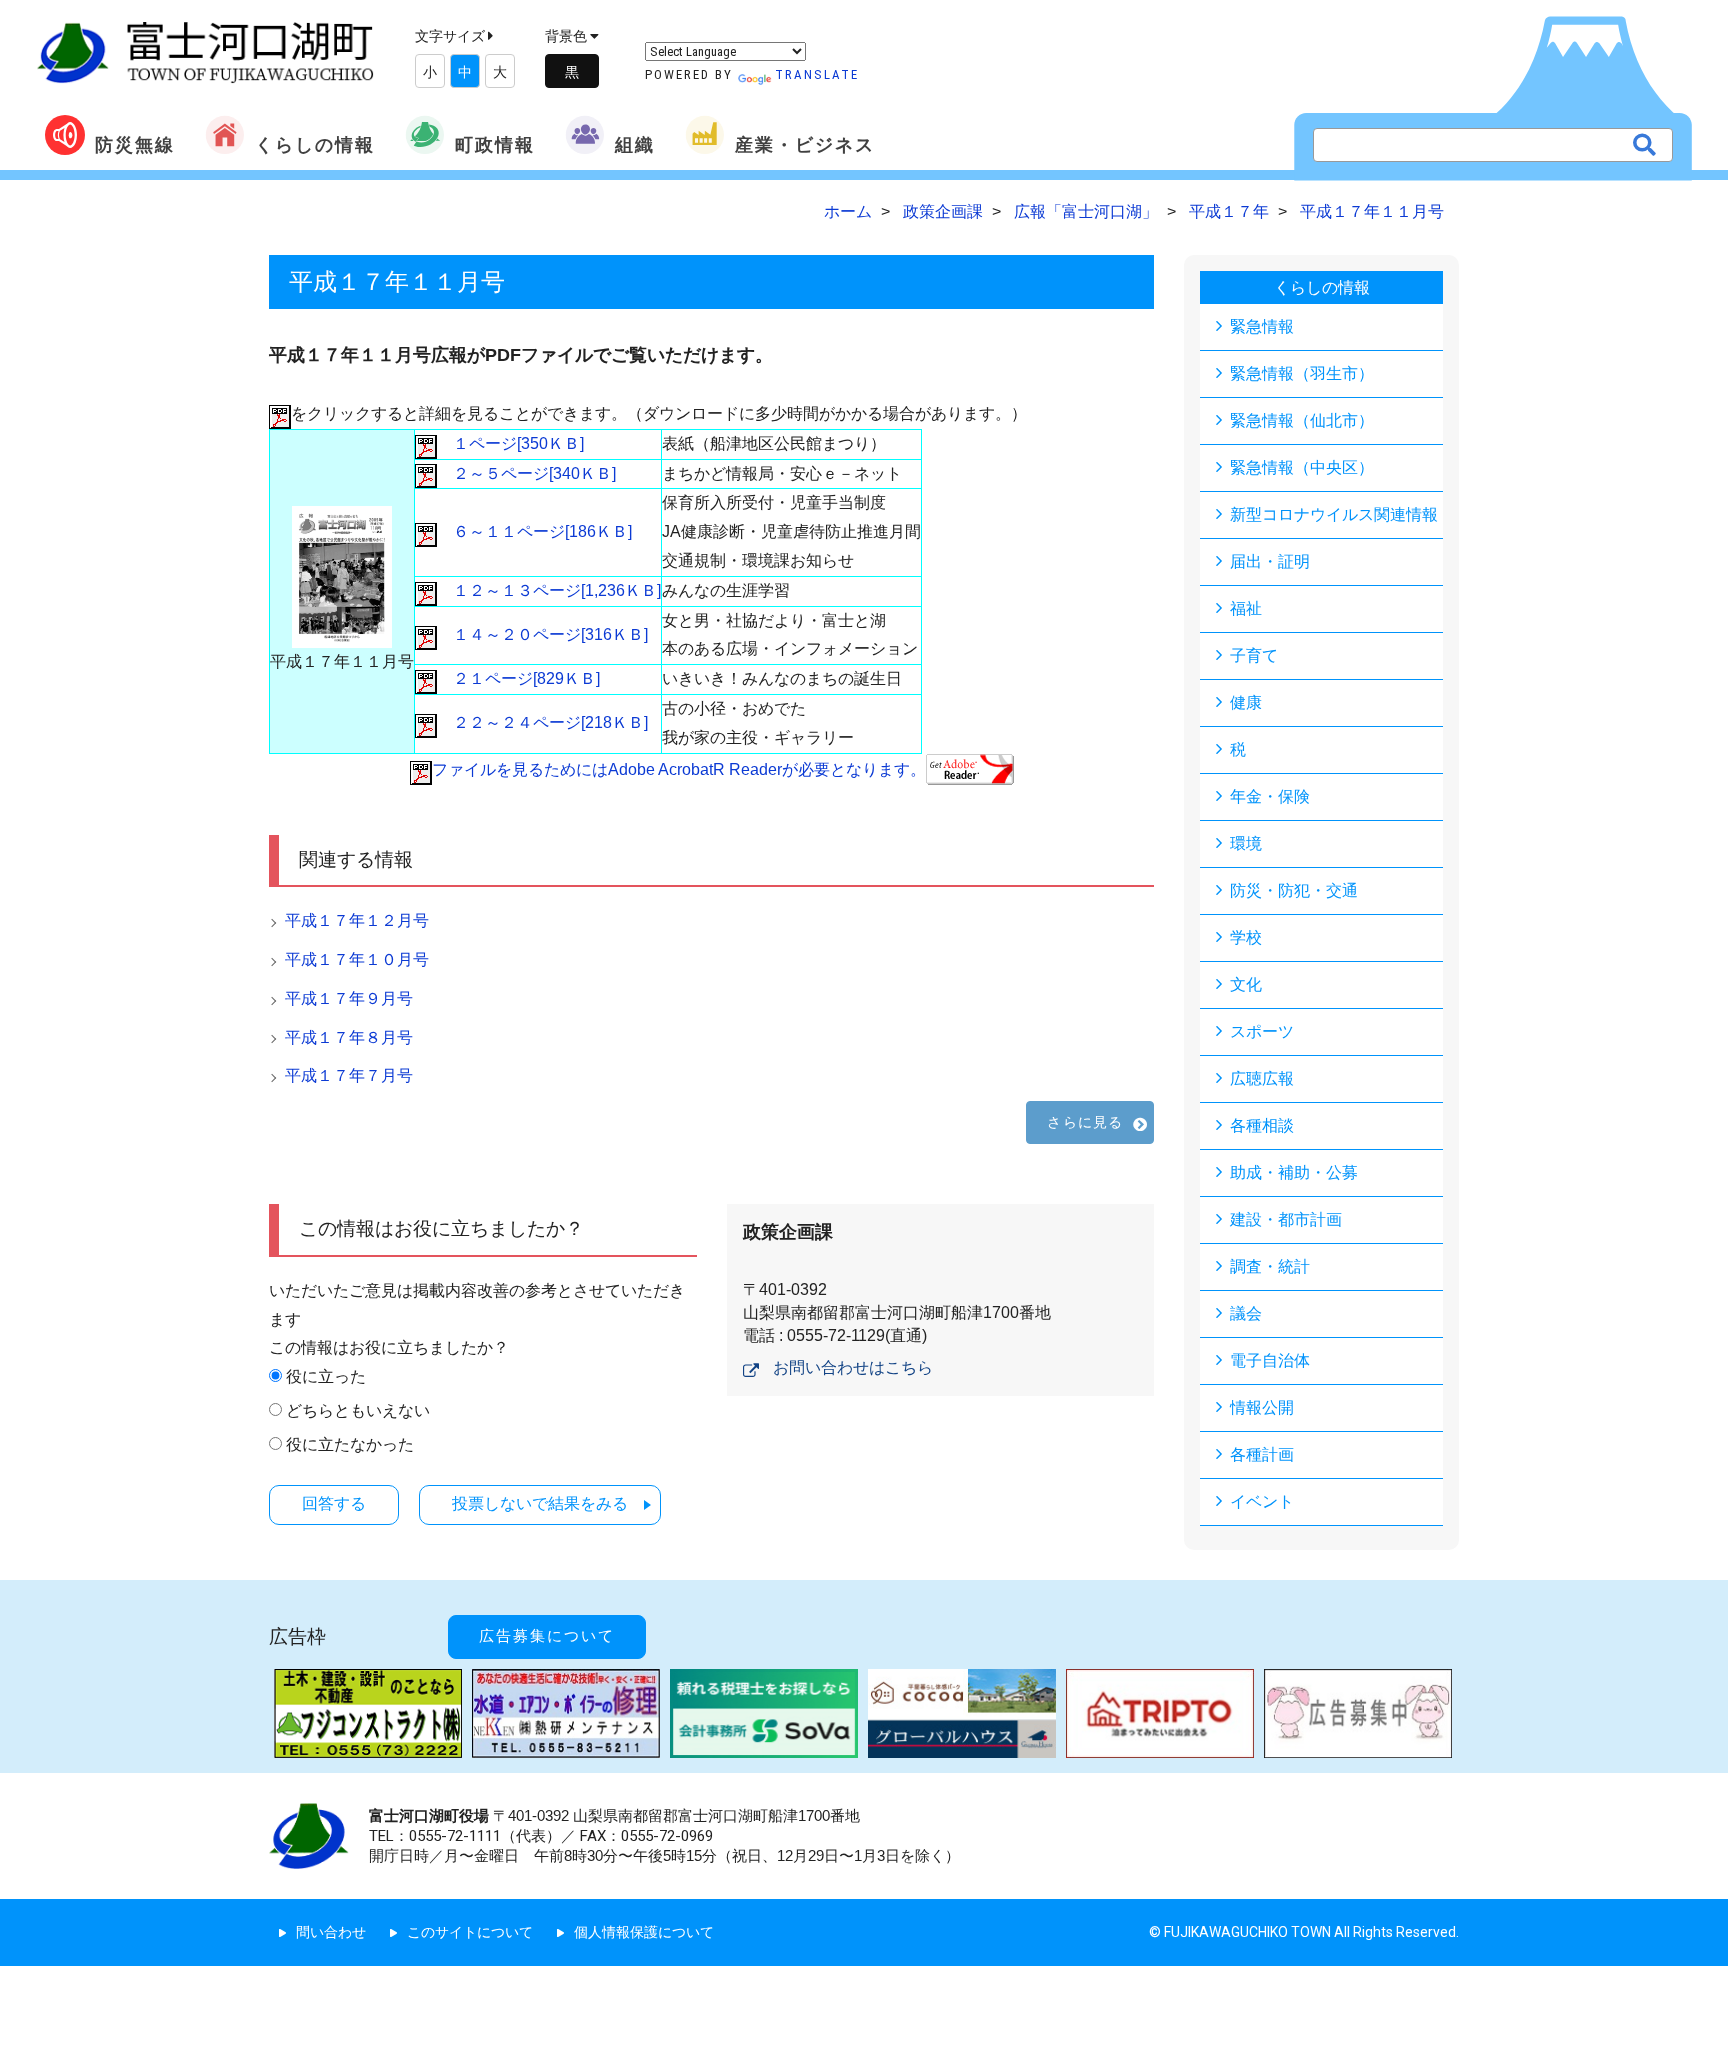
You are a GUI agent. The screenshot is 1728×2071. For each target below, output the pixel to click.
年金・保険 (1270, 796)
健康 (1246, 702)
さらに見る (1085, 1122)
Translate (817, 74)
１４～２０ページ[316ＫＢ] (542, 634)
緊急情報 (1262, 326)
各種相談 (1262, 1125)
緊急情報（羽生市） (1302, 373)
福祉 (1246, 608)
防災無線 (135, 144)
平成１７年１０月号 (357, 959)
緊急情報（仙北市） (1302, 420)
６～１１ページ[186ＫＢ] (534, 531)
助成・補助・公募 (1294, 1172)
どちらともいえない (358, 1410)
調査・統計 (1270, 1266)
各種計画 (1262, 1454)
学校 (1246, 937)
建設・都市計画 (1286, 1219)
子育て (1254, 655)
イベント (1262, 1501)
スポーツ (1262, 1031)
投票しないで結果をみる (540, 1503)
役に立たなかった (350, 1444)
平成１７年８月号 (349, 1037)
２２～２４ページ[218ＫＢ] (542, 722)
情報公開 (1262, 1407)
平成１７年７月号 (349, 1075)
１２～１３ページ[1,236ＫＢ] (549, 590)
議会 (1246, 1313)
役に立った (326, 1376)
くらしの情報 (315, 144)
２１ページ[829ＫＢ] (518, 678)
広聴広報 (1262, 1078)
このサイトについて (470, 1932)
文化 (1246, 984)
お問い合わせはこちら (853, 1367)
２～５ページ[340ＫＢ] (526, 473)
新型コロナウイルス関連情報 (1334, 514)
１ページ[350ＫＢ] (510, 443)
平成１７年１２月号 (357, 920)
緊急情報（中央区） (1302, 467)
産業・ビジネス (805, 144)
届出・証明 (1270, 561)
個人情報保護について (644, 1932)
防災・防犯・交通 (1294, 890)
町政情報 (495, 144)
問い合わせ (331, 1932)
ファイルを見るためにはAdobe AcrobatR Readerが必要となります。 (679, 769)
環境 (1246, 843)
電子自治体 (1270, 1360)
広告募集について (547, 1636)
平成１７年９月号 (349, 998)
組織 (635, 144)
